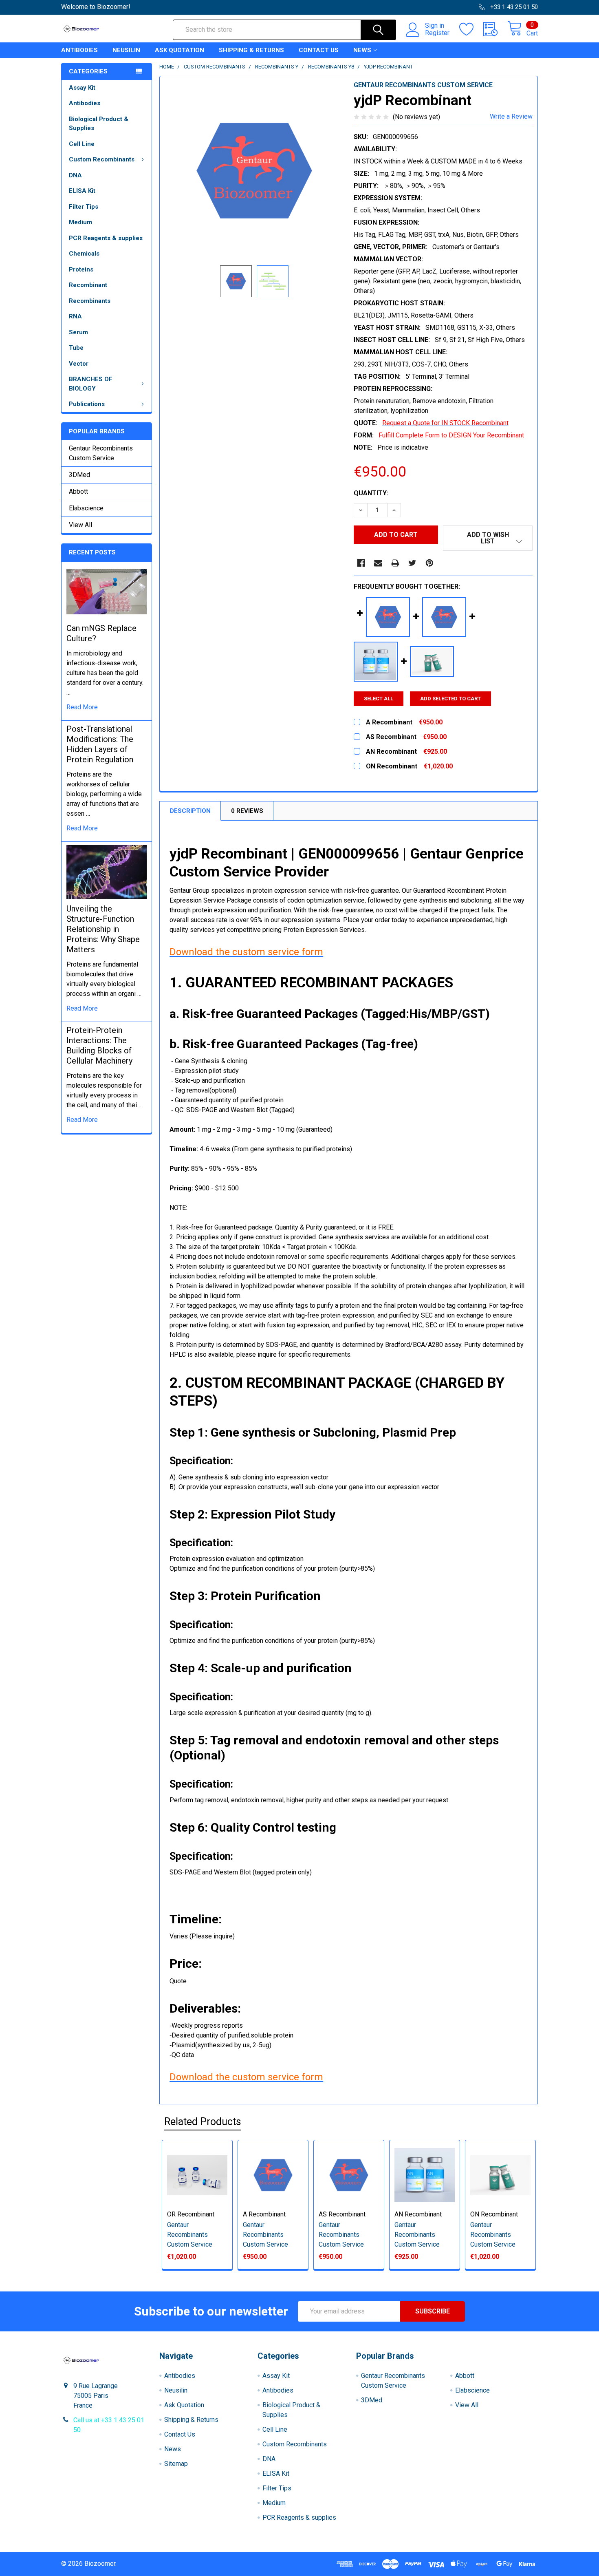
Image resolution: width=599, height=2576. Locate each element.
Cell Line (82, 144)
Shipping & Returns (251, 50)
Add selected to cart (450, 699)
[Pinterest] (429, 563)
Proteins (81, 269)
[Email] (378, 563)
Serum (78, 332)
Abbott (78, 491)
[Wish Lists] (471, 29)
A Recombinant (264, 2214)
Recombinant (88, 285)
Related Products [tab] (203, 2122)
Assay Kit (82, 88)
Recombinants (90, 301)
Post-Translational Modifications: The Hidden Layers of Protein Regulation (100, 744)
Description (190, 811)
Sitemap (176, 2464)
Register (437, 33)
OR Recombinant (191, 2214)
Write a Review (511, 116)
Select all (379, 699)
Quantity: (371, 493)
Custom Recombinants (102, 159)
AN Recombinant (418, 2214)
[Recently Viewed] (495, 29)
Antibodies (79, 50)
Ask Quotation (179, 50)
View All (80, 525)
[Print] (395, 563)
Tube (76, 348)
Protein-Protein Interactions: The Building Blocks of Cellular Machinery (99, 1045)
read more (82, 707)
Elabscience (86, 508)
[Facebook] (361, 563)
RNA (75, 316)
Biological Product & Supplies (99, 124)
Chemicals (84, 254)
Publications (87, 404)
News (362, 50)
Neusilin (126, 50)
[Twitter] (412, 563)
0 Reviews (247, 811)
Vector (79, 364)
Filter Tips (84, 207)
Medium (80, 222)
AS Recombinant (342, 2214)
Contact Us (319, 50)
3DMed (79, 475)
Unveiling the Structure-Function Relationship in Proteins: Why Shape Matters (103, 929)
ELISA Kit (82, 191)
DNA (75, 175)
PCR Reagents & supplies (106, 238)
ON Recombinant (494, 2214)
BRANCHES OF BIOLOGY (91, 384)
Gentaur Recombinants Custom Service (101, 453)
